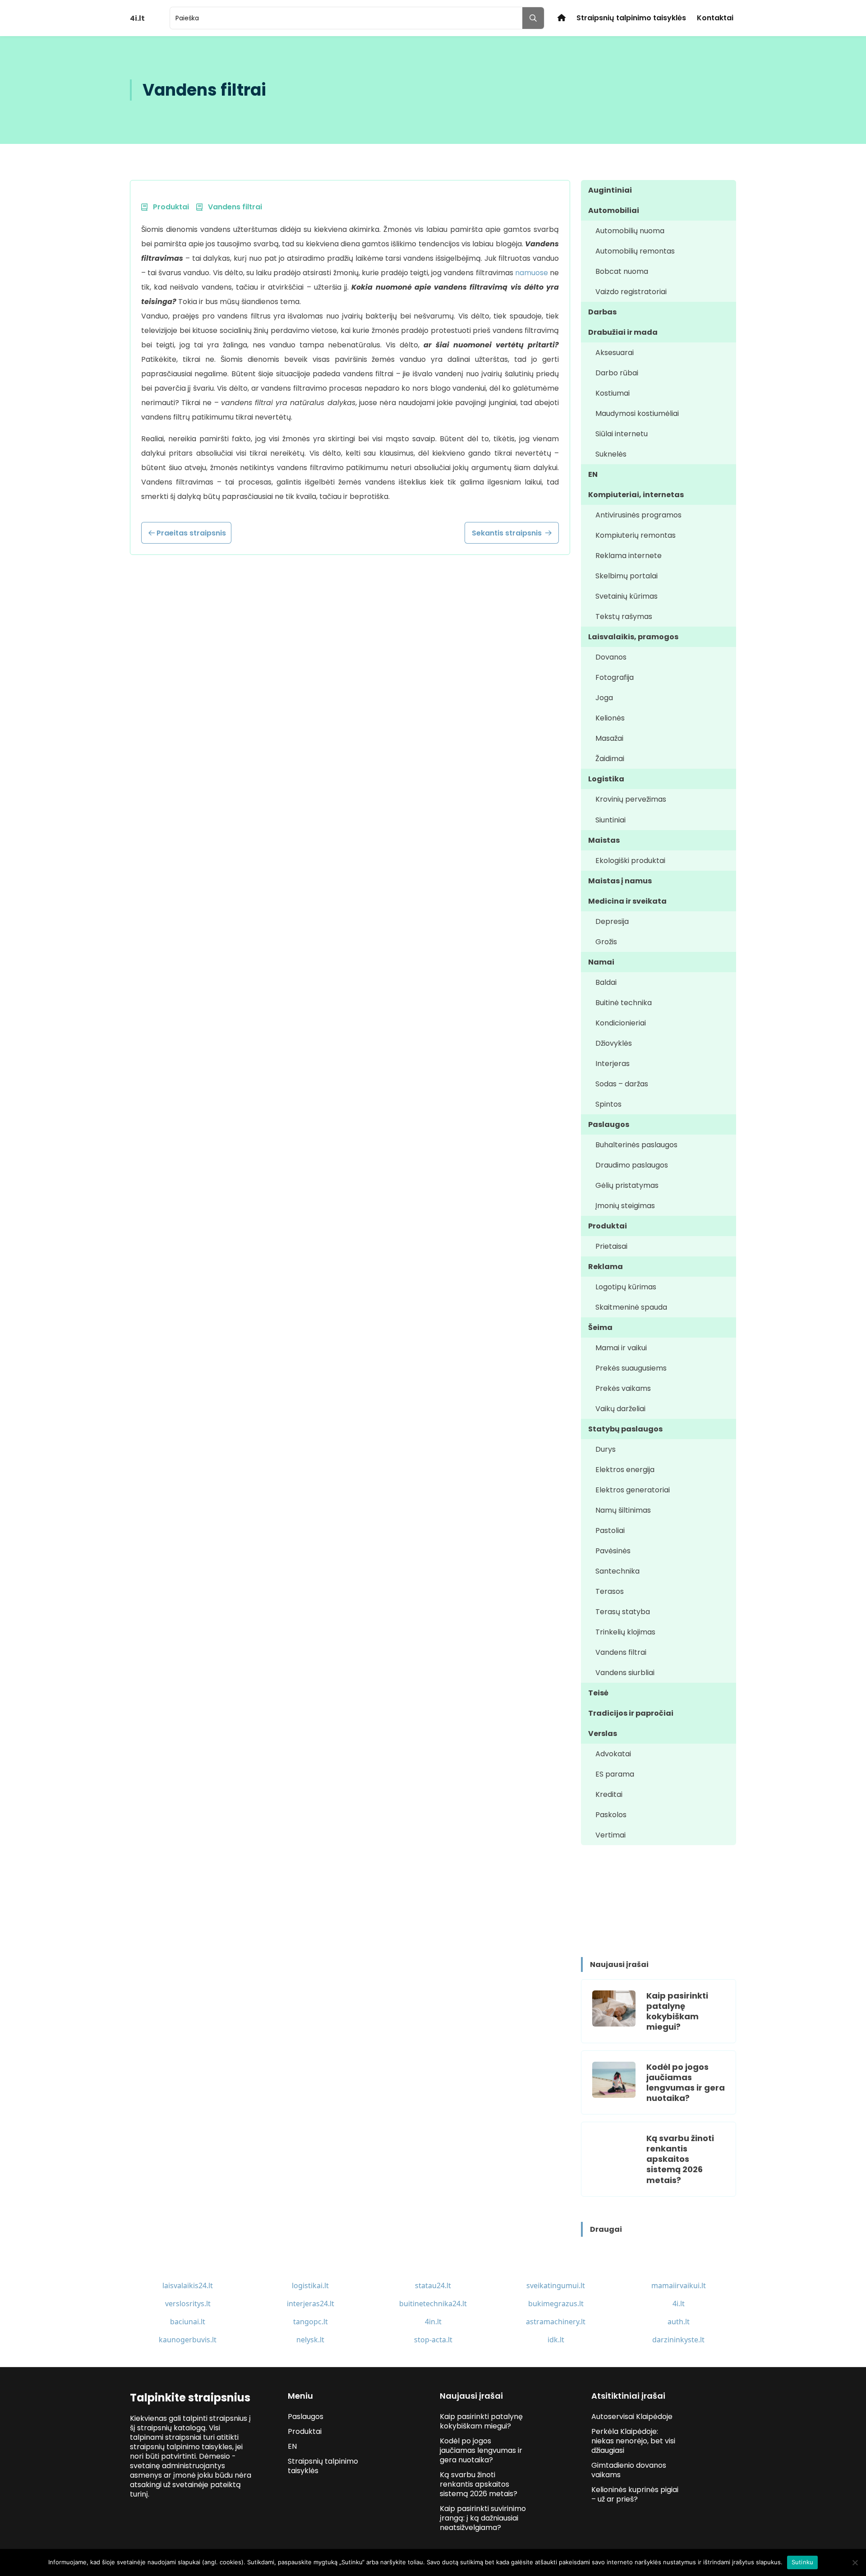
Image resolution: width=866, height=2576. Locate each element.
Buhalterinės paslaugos (636, 1145)
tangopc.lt (311, 2322)
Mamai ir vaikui (621, 1348)
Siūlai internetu (622, 434)
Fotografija (615, 677)
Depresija (612, 921)
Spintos (608, 1104)
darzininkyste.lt (678, 2340)
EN (593, 474)
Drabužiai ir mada (623, 332)
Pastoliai (610, 1530)
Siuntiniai (610, 820)
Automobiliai (614, 210)
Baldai (606, 982)
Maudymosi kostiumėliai (637, 413)
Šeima (600, 1327)
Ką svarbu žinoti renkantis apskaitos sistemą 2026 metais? (680, 2159)
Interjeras (613, 1064)
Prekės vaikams (623, 1388)
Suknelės (611, 454)
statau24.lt (433, 2285)
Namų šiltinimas (623, 1510)
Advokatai (613, 1754)
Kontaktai (715, 18)
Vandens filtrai (621, 1652)
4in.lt (433, 2322)
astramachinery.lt (556, 2322)
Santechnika (617, 1571)
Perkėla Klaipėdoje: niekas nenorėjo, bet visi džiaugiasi (633, 2441)
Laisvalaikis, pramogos (633, 637)
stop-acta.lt (433, 2340)
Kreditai (609, 1794)
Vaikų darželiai (620, 1409)
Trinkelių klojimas (625, 1632)
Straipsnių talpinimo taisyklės (631, 18)
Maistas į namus (620, 881)
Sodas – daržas (622, 1084)
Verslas (603, 1733)
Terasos (610, 1591)
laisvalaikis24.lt (188, 2285)
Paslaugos (609, 1124)
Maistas (604, 840)
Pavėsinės (613, 1551)
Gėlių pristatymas (627, 1185)
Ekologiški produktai (630, 861)
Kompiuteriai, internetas (636, 495)
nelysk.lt (310, 2340)
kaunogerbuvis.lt (188, 2340)
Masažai (609, 738)
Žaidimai (610, 759)
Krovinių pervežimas (631, 799)
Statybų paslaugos (625, 1429)
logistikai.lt (310, 2285)
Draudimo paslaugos (632, 1165)
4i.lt (679, 2304)
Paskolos (611, 1815)
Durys (606, 1449)
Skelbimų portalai (626, 576)
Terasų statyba (623, 1612)
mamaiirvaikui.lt (679, 2285)
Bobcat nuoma (622, 271)
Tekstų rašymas (624, 616)
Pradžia (562, 18)
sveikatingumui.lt (556, 2285)
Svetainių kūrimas (626, 596)
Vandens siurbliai (625, 1673)
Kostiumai (613, 393)
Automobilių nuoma (630, 231)
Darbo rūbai (617, 373)
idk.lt (556, 2340)
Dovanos (611, 657)
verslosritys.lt (188, 2304)
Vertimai (610, 1835)
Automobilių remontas (635, 251)
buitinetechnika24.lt (433, 2304)
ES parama (615, 1774)
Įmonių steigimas (625, 1206)
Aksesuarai (615, 353)
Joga (604, 698)
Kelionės (610, 718)
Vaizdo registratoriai (631, 292)
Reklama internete (629, 556)
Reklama (606, 1267)
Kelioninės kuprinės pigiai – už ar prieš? (635, 2494)
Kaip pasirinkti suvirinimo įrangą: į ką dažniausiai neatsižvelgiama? (483, 2518)
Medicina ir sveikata (627, 901)
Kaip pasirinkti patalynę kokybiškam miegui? (677, 2011)
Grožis (606, 942)
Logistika (606, 779)
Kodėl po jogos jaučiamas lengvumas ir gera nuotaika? (686, 2082)
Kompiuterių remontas (636, 535)
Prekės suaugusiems (631, 1368)
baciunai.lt (188, 2322)
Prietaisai (611, 1246)
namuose (532, 273)
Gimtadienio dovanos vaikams (629, 2470)
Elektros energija (625, 1470)
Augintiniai (610, 190)
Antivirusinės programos (638, 515)
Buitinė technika (624, 1003)
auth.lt (679, 2322)
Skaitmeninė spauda (631, 1307)
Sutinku (803, 2562)
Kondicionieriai (621, 1023)
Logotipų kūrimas (626, 1287)
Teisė (598, 1693)
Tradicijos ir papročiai (631, 1713)
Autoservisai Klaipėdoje (632, 2417)
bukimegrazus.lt (556, 2304)
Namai (601, 962)
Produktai (608, 1226)
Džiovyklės (614, 1043)
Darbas (602, 312)
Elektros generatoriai (633, 1490)
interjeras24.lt (311, 2304)
